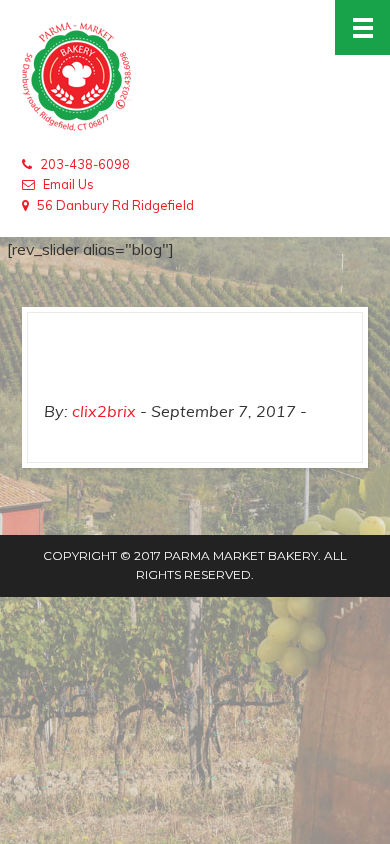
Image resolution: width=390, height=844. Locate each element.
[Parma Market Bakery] (195, 77)
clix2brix (104, 411)
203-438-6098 (85, 164)
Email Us (68, 184)
